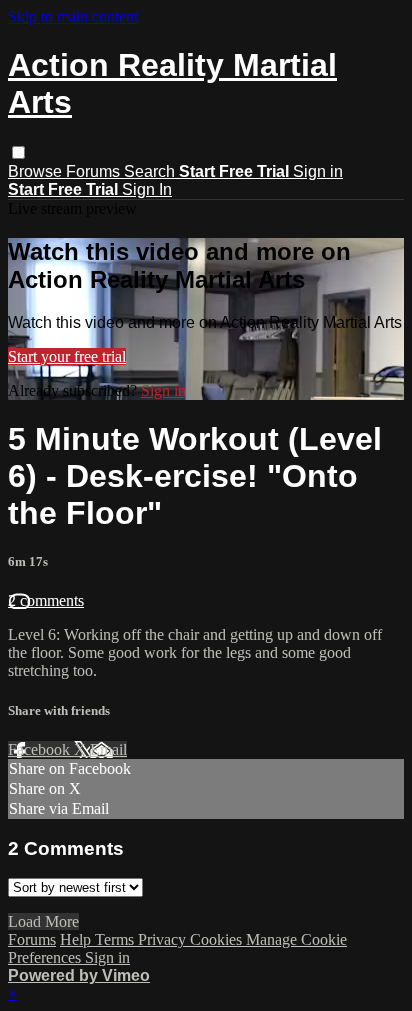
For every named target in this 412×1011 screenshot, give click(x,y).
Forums (95, 171)
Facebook (41, 749)
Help (77, 939)
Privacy (164, 939)
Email (108, 749)
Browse (37, 171)
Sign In (147, 189)
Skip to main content (73, 16)
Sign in (318, 171)
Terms (116, 939)
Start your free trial (67, 356)
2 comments (46, 600)
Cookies (218, 939)
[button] (18, 152)
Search (151, 171)
